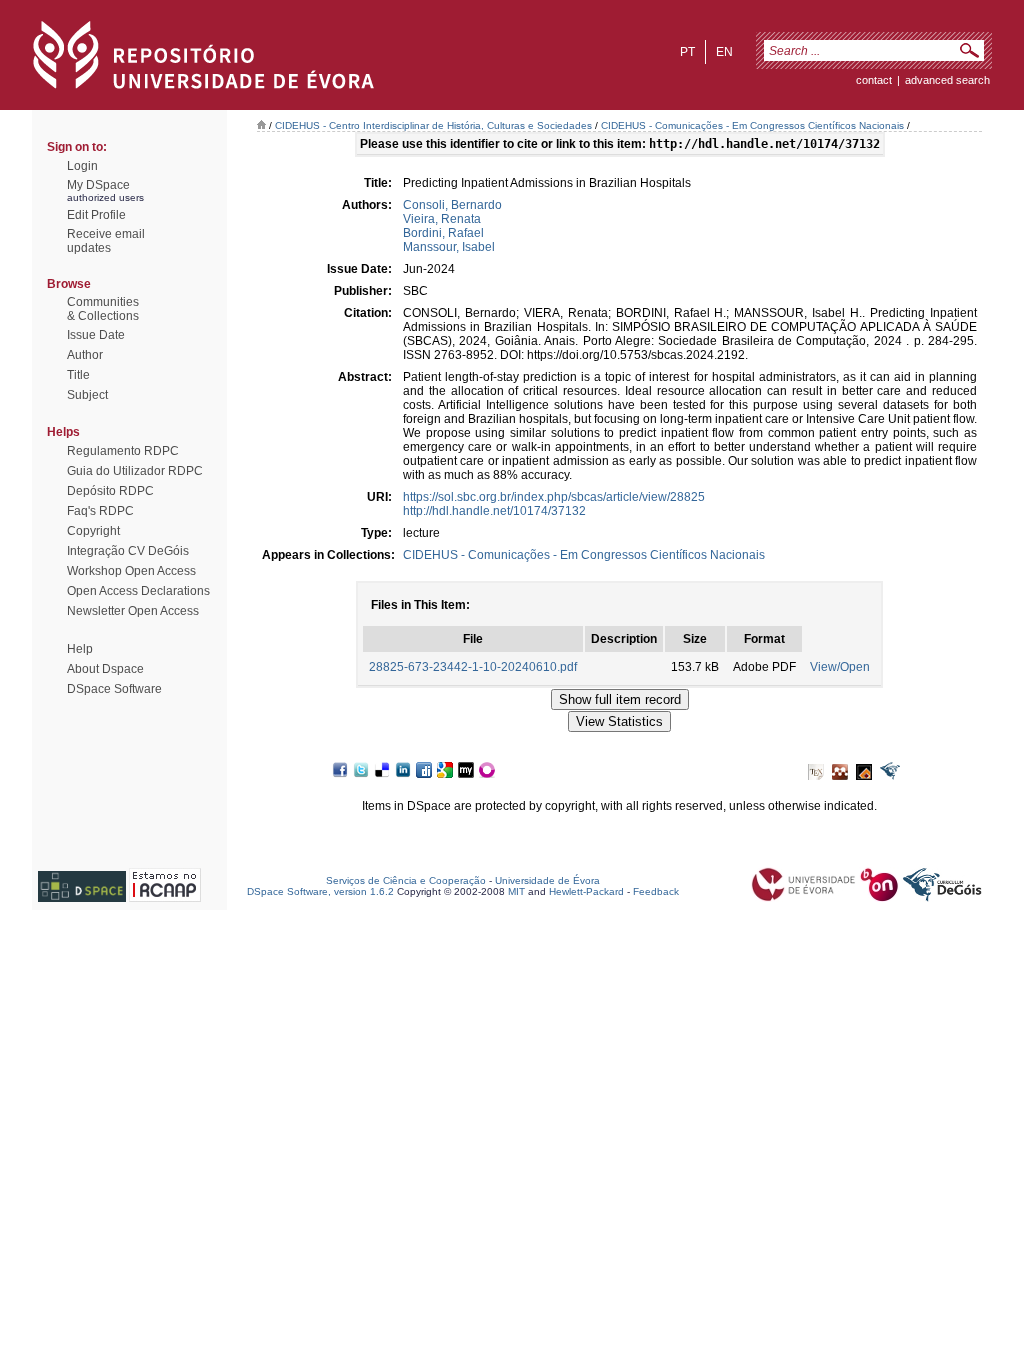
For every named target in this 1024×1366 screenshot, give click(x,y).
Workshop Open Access (131, 571)
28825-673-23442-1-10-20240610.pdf (473, 667)
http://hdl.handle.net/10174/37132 (494, 511)
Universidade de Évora (547, 880)
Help (80, 649)
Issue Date (96, 335)
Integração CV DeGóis (128, 551)
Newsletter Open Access (133, 611)
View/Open (840, 667)
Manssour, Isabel (449, 247)
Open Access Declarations (138, 591)
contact (874, 80)
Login (82, 166)
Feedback (656, 891)
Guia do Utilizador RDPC (135, 471)
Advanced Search (947, 80)
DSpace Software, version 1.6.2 (320, 891)
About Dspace (105, 669)
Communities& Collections (103, 309)
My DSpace (98, 185)
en (724, 52)
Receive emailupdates (106, 241)
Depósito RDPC (110, 491)
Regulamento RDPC (123, 451)
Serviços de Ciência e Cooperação (406, 880)
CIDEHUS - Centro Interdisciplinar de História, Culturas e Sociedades (433, 125)
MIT (516, 891)
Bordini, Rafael (443, 233)
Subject (87, 395)
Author (85, 355)
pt (687, 52)
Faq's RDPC (100, 511)
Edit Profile (96, 215)
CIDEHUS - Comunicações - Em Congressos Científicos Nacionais (752, 125)
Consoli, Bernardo (452, 205)
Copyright (93, 531)
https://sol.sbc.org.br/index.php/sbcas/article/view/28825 (554, 497)
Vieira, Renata (442, 219)
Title (78, 375)
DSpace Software (114, 689)
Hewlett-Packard (586, 891)
